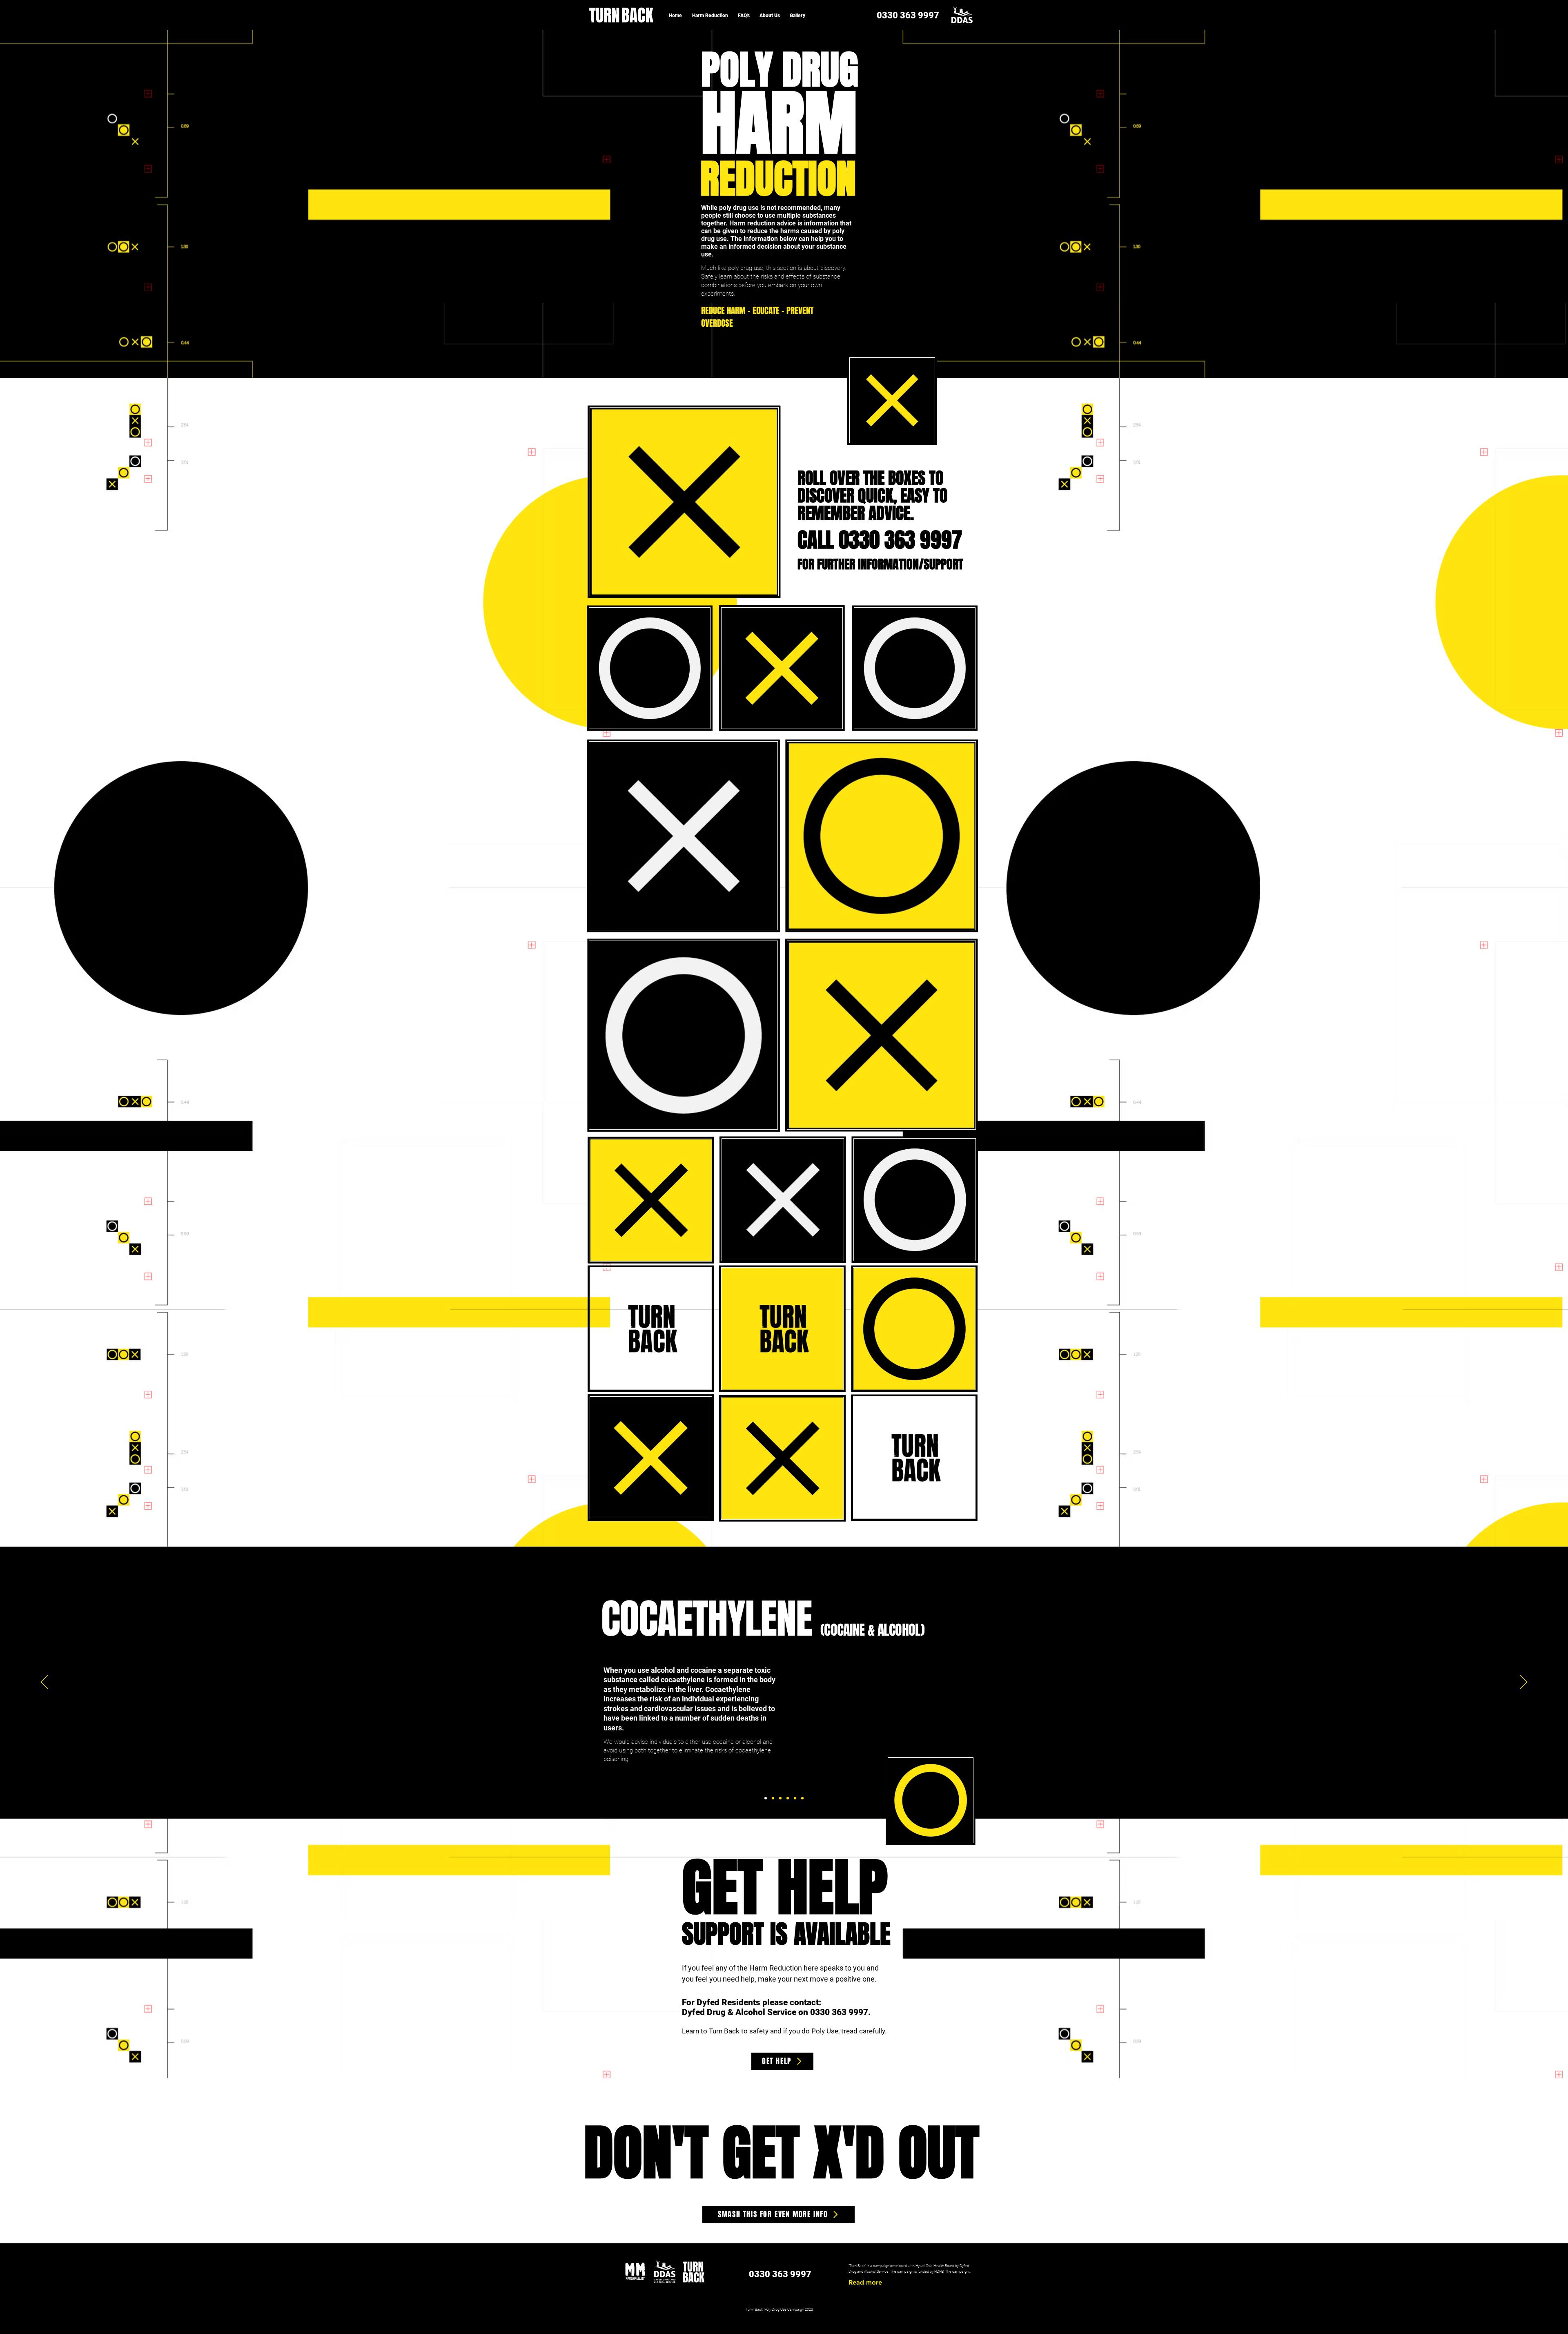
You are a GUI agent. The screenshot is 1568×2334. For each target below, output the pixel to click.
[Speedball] (788, 1798)
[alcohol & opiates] (780, 1798)
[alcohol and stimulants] (795, 1798)
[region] (892, 400)
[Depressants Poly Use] (773, 1798)
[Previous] (45, 1683)
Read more (865, 2282)
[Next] (1523, 1683)
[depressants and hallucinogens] (802, 1798)
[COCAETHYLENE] (766, 1798)
